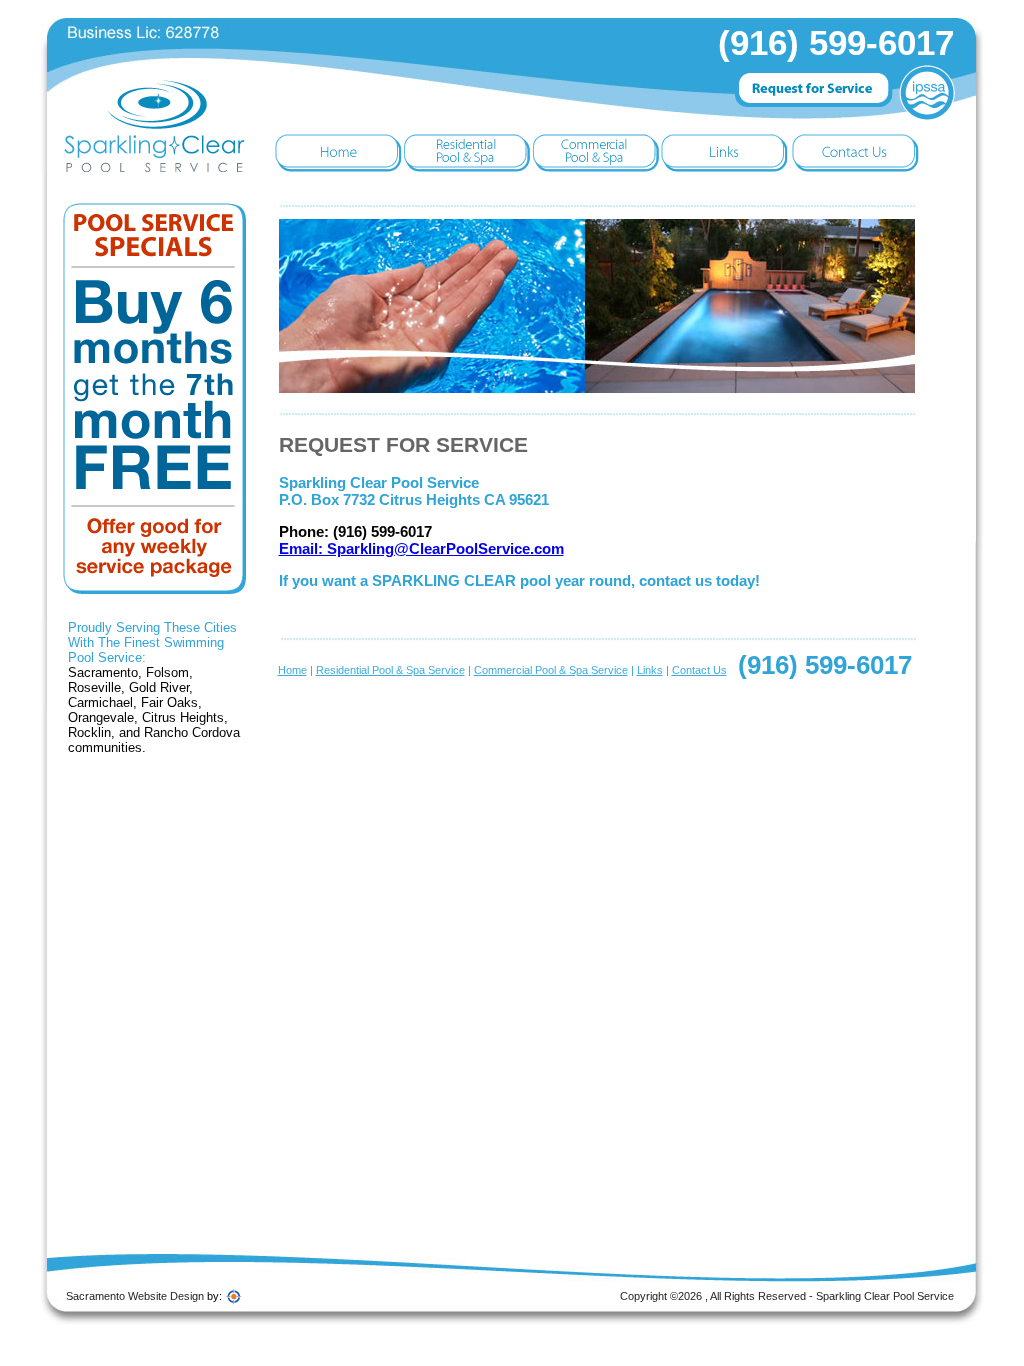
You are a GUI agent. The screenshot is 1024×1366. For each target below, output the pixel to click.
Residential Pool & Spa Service (390, 670)
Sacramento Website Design (135, 1296)
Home (292, 670)
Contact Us (699, 670)
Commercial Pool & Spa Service (551, 670)
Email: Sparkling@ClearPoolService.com (421, 548)
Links (650, 670)
